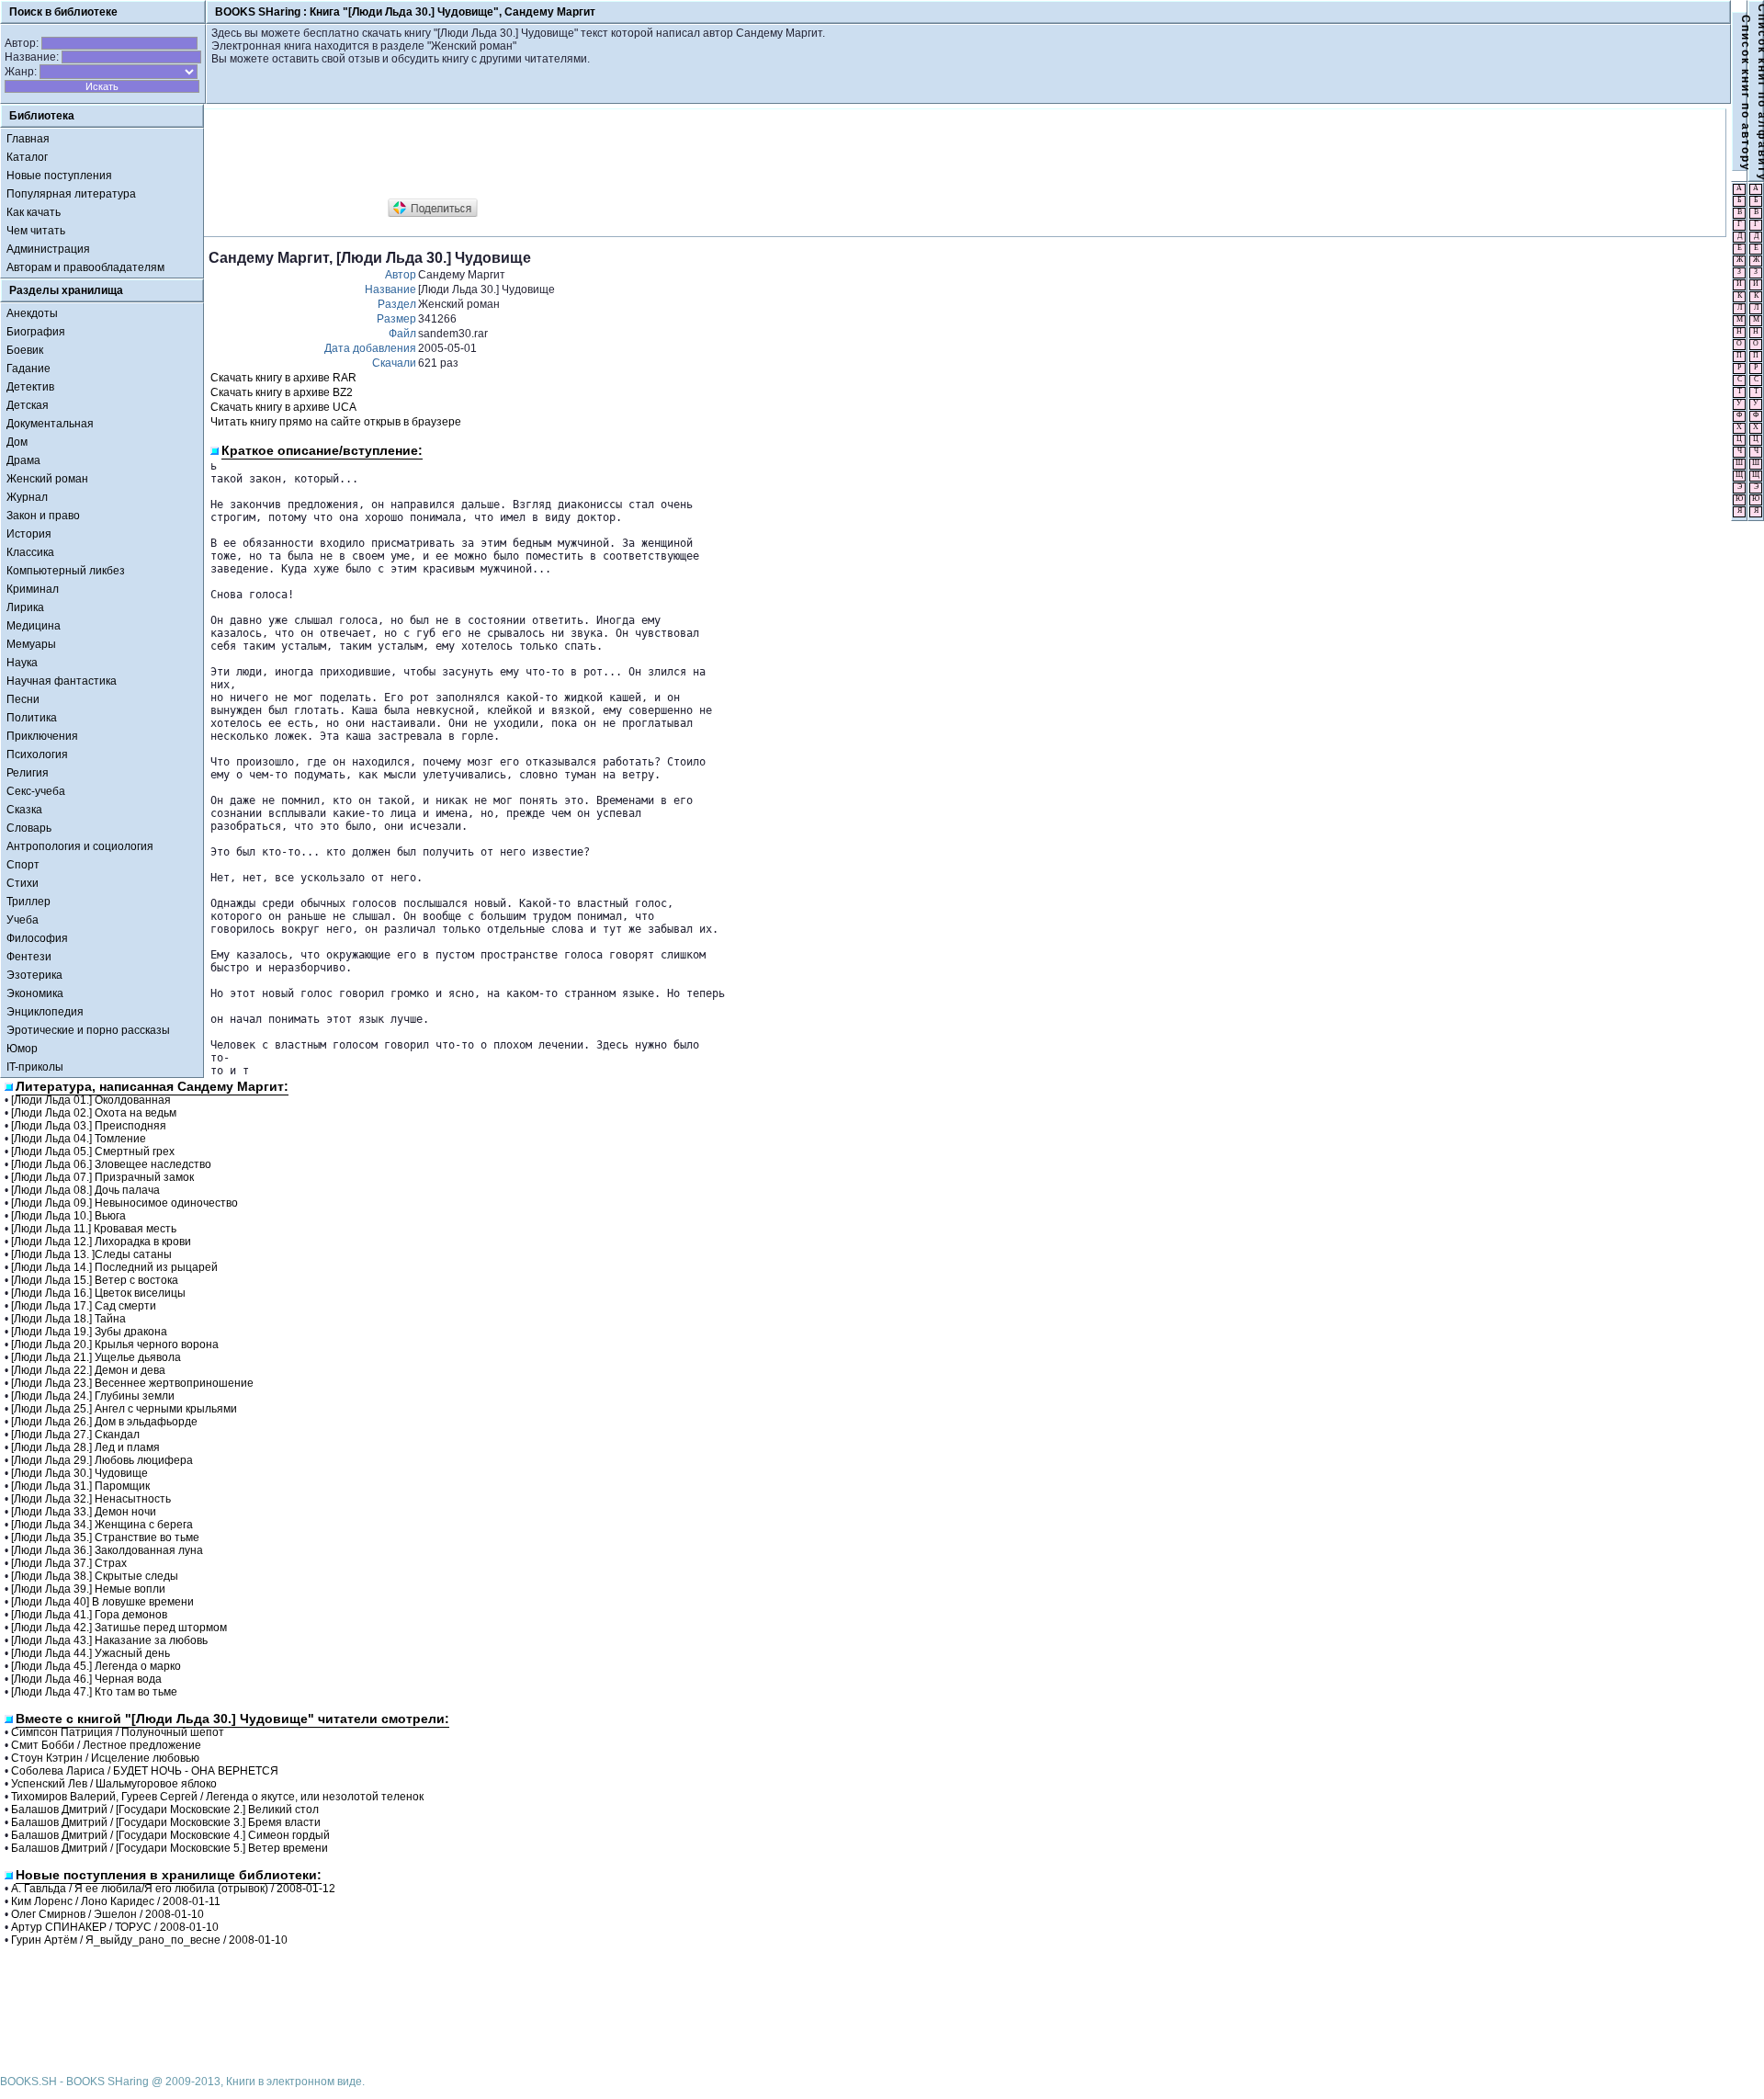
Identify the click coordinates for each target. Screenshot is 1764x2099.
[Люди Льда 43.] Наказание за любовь (109, 1640)
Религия (28, 773)
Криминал (33, 589)
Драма (23, 460)
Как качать (34, 212)
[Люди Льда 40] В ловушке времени (102, 1602)
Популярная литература (71, 194)
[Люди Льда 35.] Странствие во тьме (105, 1537)
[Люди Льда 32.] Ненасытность (91, 1499)
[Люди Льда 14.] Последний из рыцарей (114, 1267)
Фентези (29, 957)
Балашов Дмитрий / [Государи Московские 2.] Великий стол (165, 1810)
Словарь (29, 828)
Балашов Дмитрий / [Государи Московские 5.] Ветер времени (170, 1848)
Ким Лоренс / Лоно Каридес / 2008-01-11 (116, 1901)
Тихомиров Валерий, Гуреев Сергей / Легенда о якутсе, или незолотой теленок (217, 1797)
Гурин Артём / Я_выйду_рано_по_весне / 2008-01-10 (149, 1940)
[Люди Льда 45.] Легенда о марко (96, 1666)
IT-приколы (35, 1067)
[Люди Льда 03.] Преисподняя (89, 1126)
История (29, 534)
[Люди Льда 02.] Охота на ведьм (94, 1113)
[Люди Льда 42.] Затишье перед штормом (119, 1628)
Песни (23, 699)
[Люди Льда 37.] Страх (69, 1563)
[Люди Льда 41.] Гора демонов (89, 1615)
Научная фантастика (62, 681)
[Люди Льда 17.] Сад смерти (84, 1306)
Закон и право (43, 516)
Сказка (24, 810)
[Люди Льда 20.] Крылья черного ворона (115, 1344)
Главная (28, 139)
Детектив (30, 387)
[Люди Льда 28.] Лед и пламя (85, 1447)
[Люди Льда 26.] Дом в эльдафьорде (104, 1422)
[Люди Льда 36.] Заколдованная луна (107, 1550)
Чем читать (36, 231)
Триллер (28, 902)
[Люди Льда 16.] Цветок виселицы (98, 1293)
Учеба (23, 920)
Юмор (22, 1049)
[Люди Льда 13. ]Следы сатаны (91, 1254)
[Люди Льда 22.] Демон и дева (88, 1370)
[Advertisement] (543, 154)
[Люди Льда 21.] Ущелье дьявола (96, 1357)
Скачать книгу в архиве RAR (283, 378)
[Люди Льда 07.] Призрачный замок (102, 1177)
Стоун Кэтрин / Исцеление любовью (105, 1758)
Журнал (27, 497)
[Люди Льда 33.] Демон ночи (84, 1512)
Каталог (27, 157)
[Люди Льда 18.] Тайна (68, 1319)
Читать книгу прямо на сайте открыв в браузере (336, 422)
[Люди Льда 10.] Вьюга (68, 1216)
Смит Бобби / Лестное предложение (106, 1745)
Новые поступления (59, 176)
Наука (22, 663)
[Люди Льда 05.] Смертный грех (93, 1152)
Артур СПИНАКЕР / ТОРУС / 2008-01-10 (115, 1927)
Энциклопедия (45, 1012)
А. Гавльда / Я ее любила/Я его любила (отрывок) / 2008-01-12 (173, 1889)
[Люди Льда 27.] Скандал (75, 1435)
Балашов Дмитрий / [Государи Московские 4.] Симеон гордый (170, 1835)
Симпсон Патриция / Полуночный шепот (118, 1732)
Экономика (35, 993)
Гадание (28, 369)
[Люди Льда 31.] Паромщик (80, 1486)
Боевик (25, 350)
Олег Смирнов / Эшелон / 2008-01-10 (107, 1914)
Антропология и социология (80, 846)
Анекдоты (32, 313)
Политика (32, 718)
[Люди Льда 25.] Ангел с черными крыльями (124, 1409)
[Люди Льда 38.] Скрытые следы (95, 1576)
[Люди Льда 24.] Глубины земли (93, 1396)
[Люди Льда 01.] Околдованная (91, 1100)
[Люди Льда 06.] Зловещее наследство (111, 1164)
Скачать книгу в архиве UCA (283, 407)
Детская (28, 405)
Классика (30, 552)
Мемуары (31, 644)
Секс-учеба (36, 791)
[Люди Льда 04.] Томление (79, 1139)
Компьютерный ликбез (66, 571)
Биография (36, 332)
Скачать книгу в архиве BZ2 (282, 392)
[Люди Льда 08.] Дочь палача (85, 1190)
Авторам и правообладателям (85, 267)
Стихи (23, 883)
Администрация (48, 249)
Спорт (23, 865)
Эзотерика (34, 975)
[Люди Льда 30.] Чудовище (79, 1473)
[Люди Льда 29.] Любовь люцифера (102, 1460)
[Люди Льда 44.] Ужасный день (90, 1653)
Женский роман (47, 479)
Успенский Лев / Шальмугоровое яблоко (114, 1784)
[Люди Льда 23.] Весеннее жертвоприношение (132, 1383)
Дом (17, 442)
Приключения (42, 736)
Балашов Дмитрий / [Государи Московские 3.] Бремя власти (166, 1822)
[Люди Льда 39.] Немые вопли (88, 1589)
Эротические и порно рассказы (88, 1030)
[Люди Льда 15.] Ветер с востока (95, 1280)
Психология (37, 755)
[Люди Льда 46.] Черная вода (86, 1679)
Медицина (34, 626)
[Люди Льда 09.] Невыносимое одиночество (124, 1203)
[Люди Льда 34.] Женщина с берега (102, 1525)
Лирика (25, 607)
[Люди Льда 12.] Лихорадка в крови (101, 1242)
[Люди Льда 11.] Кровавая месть (94, 1229)
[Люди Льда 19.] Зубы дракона (89, 1332)
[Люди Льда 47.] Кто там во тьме (94, 1692)
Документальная (50, 424)
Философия (37, 938)
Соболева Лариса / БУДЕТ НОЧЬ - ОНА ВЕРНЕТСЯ (145, 1771)
